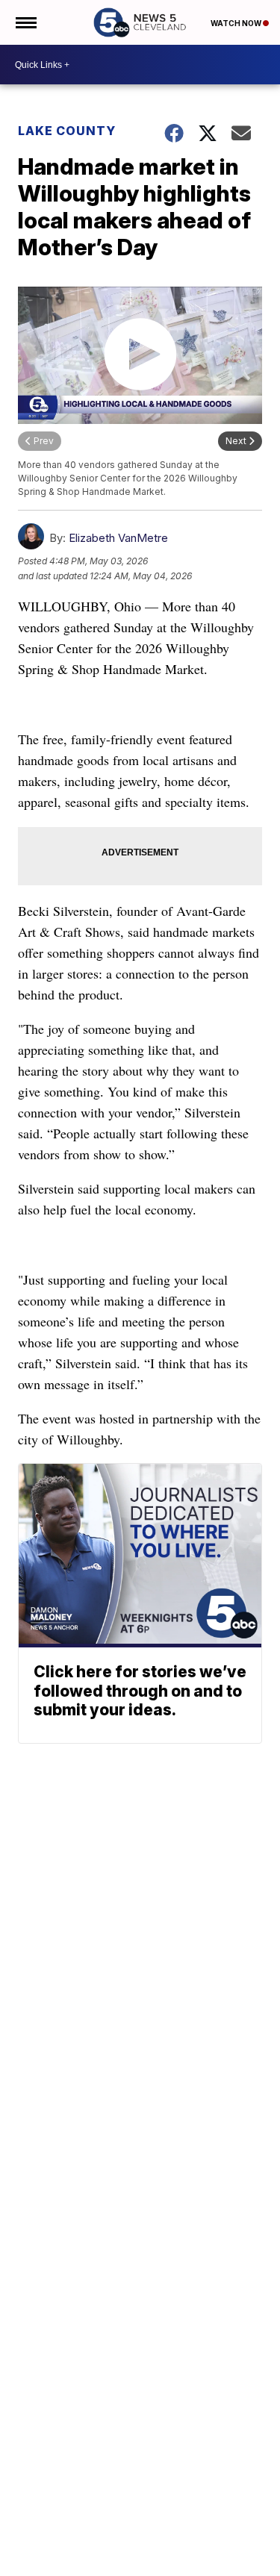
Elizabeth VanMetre (118, 538)
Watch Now (237, 23)
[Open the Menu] (25, 22)
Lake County (67, 131)
